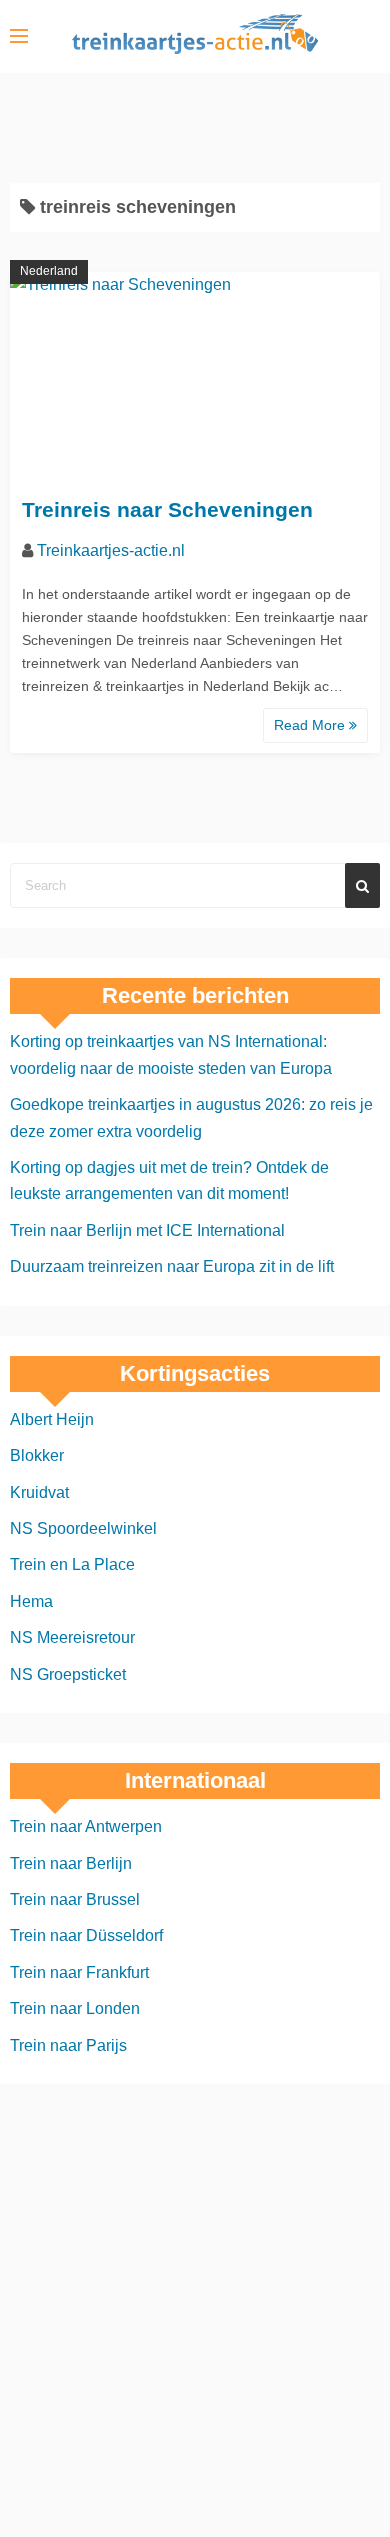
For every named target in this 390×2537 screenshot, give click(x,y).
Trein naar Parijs (68, 2045)
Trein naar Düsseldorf (86, 1935)
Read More (311, 725)
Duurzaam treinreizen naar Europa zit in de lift (172, 1266)
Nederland (49, 271)
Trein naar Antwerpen (86, 1826)
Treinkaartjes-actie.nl (111, 550)
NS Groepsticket (68, 1674)
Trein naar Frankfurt (79, 1972)
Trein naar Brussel (75, 1899)
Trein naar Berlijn (71, 1863)
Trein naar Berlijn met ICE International (147, 1230)
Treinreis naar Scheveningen (167, 509)
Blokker (37, 1455)
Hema (31, 1601)
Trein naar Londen (75, 2008)
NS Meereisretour (72, 1637)
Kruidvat (39, 1492)
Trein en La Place (72, 1564)
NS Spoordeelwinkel (83, 1528)
